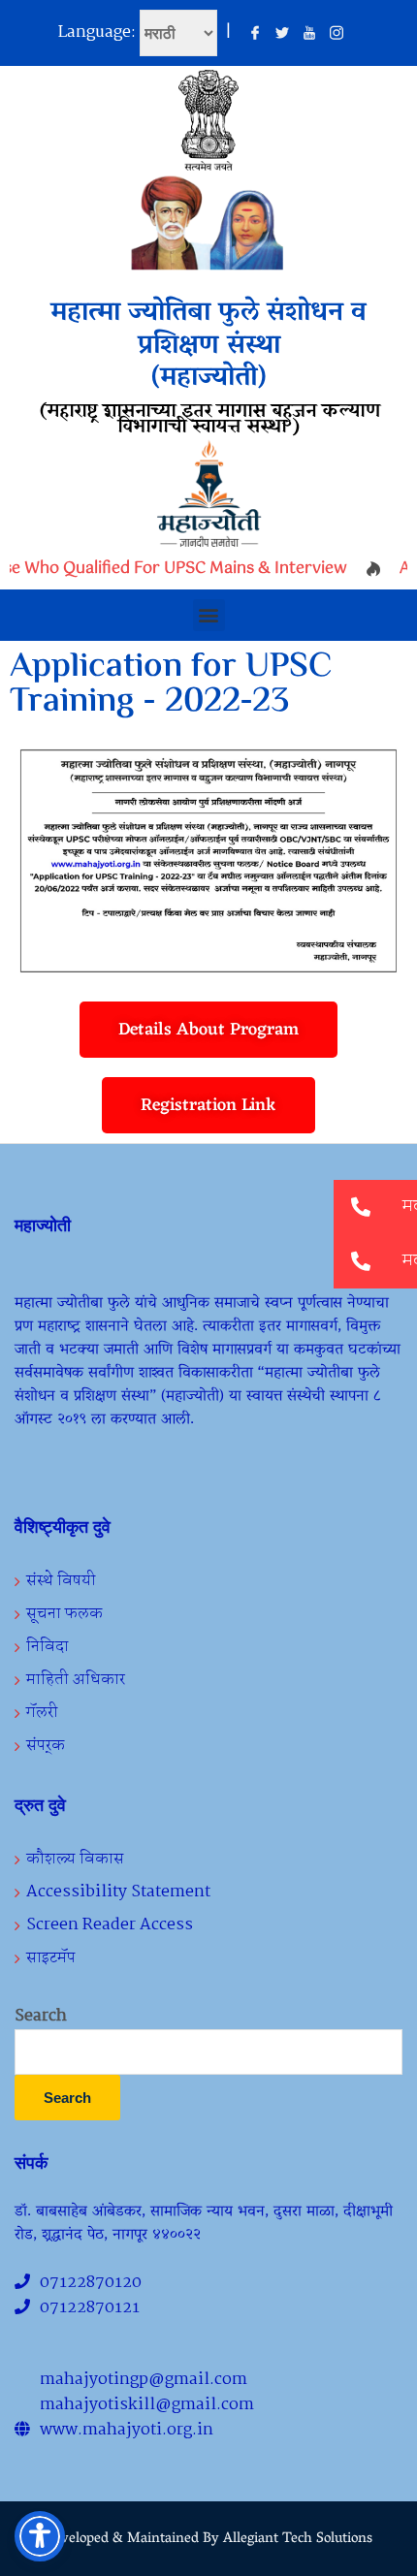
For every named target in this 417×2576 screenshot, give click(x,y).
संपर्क (46, 1746)
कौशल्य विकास (75, 1859)
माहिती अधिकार (76, 1680)
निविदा (48, 1647)
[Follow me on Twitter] (282, 34)
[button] (209, 615)
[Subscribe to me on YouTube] (309, 34)
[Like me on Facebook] (255, 34)
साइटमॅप (51, 1958)
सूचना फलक (64, 1614)
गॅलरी (42, 1713)
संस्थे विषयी (61, 1581)
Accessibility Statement (118, 1892)
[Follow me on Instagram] (337, 34)
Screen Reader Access (110, 1925)
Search (41, 2017)
